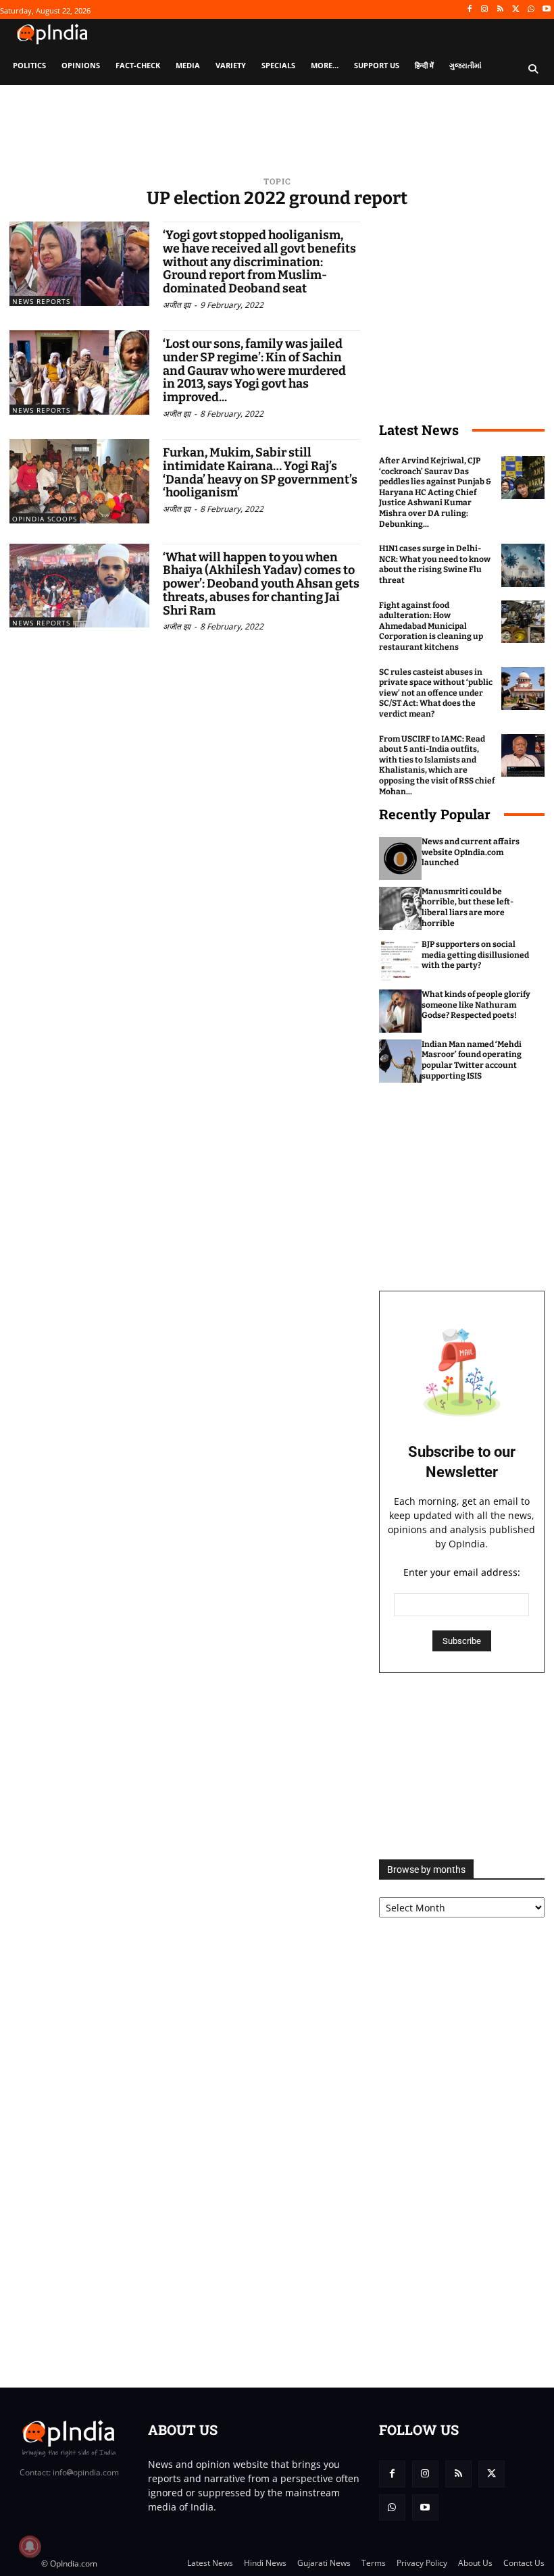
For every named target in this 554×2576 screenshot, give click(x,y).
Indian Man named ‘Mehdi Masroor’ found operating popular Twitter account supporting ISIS (472, 1060)
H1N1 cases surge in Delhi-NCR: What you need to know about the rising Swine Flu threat (435, 564)
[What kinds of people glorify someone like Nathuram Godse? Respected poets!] (401, 1011)
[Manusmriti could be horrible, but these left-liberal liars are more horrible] (401, 908)
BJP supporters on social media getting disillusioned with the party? (475, 955)
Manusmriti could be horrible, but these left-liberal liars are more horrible (468, 907)
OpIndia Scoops (45, 519)
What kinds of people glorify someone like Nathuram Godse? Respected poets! (476, 1005)
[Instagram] (485, 10)
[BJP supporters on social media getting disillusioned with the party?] (401, 961)
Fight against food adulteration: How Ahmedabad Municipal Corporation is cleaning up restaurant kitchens (431, 626)
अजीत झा (177, 305)
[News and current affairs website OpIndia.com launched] (401, 858)
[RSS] (500, 10)
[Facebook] (469, 10)
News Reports (41, 301)
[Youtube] (546, 10)
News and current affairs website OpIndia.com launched (471, 852)
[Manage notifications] (30, 2546)
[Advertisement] (462, 1766)
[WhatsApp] (531, 10)
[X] (516, 10)
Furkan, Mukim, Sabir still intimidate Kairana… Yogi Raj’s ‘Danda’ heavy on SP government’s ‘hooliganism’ (260, 472)
